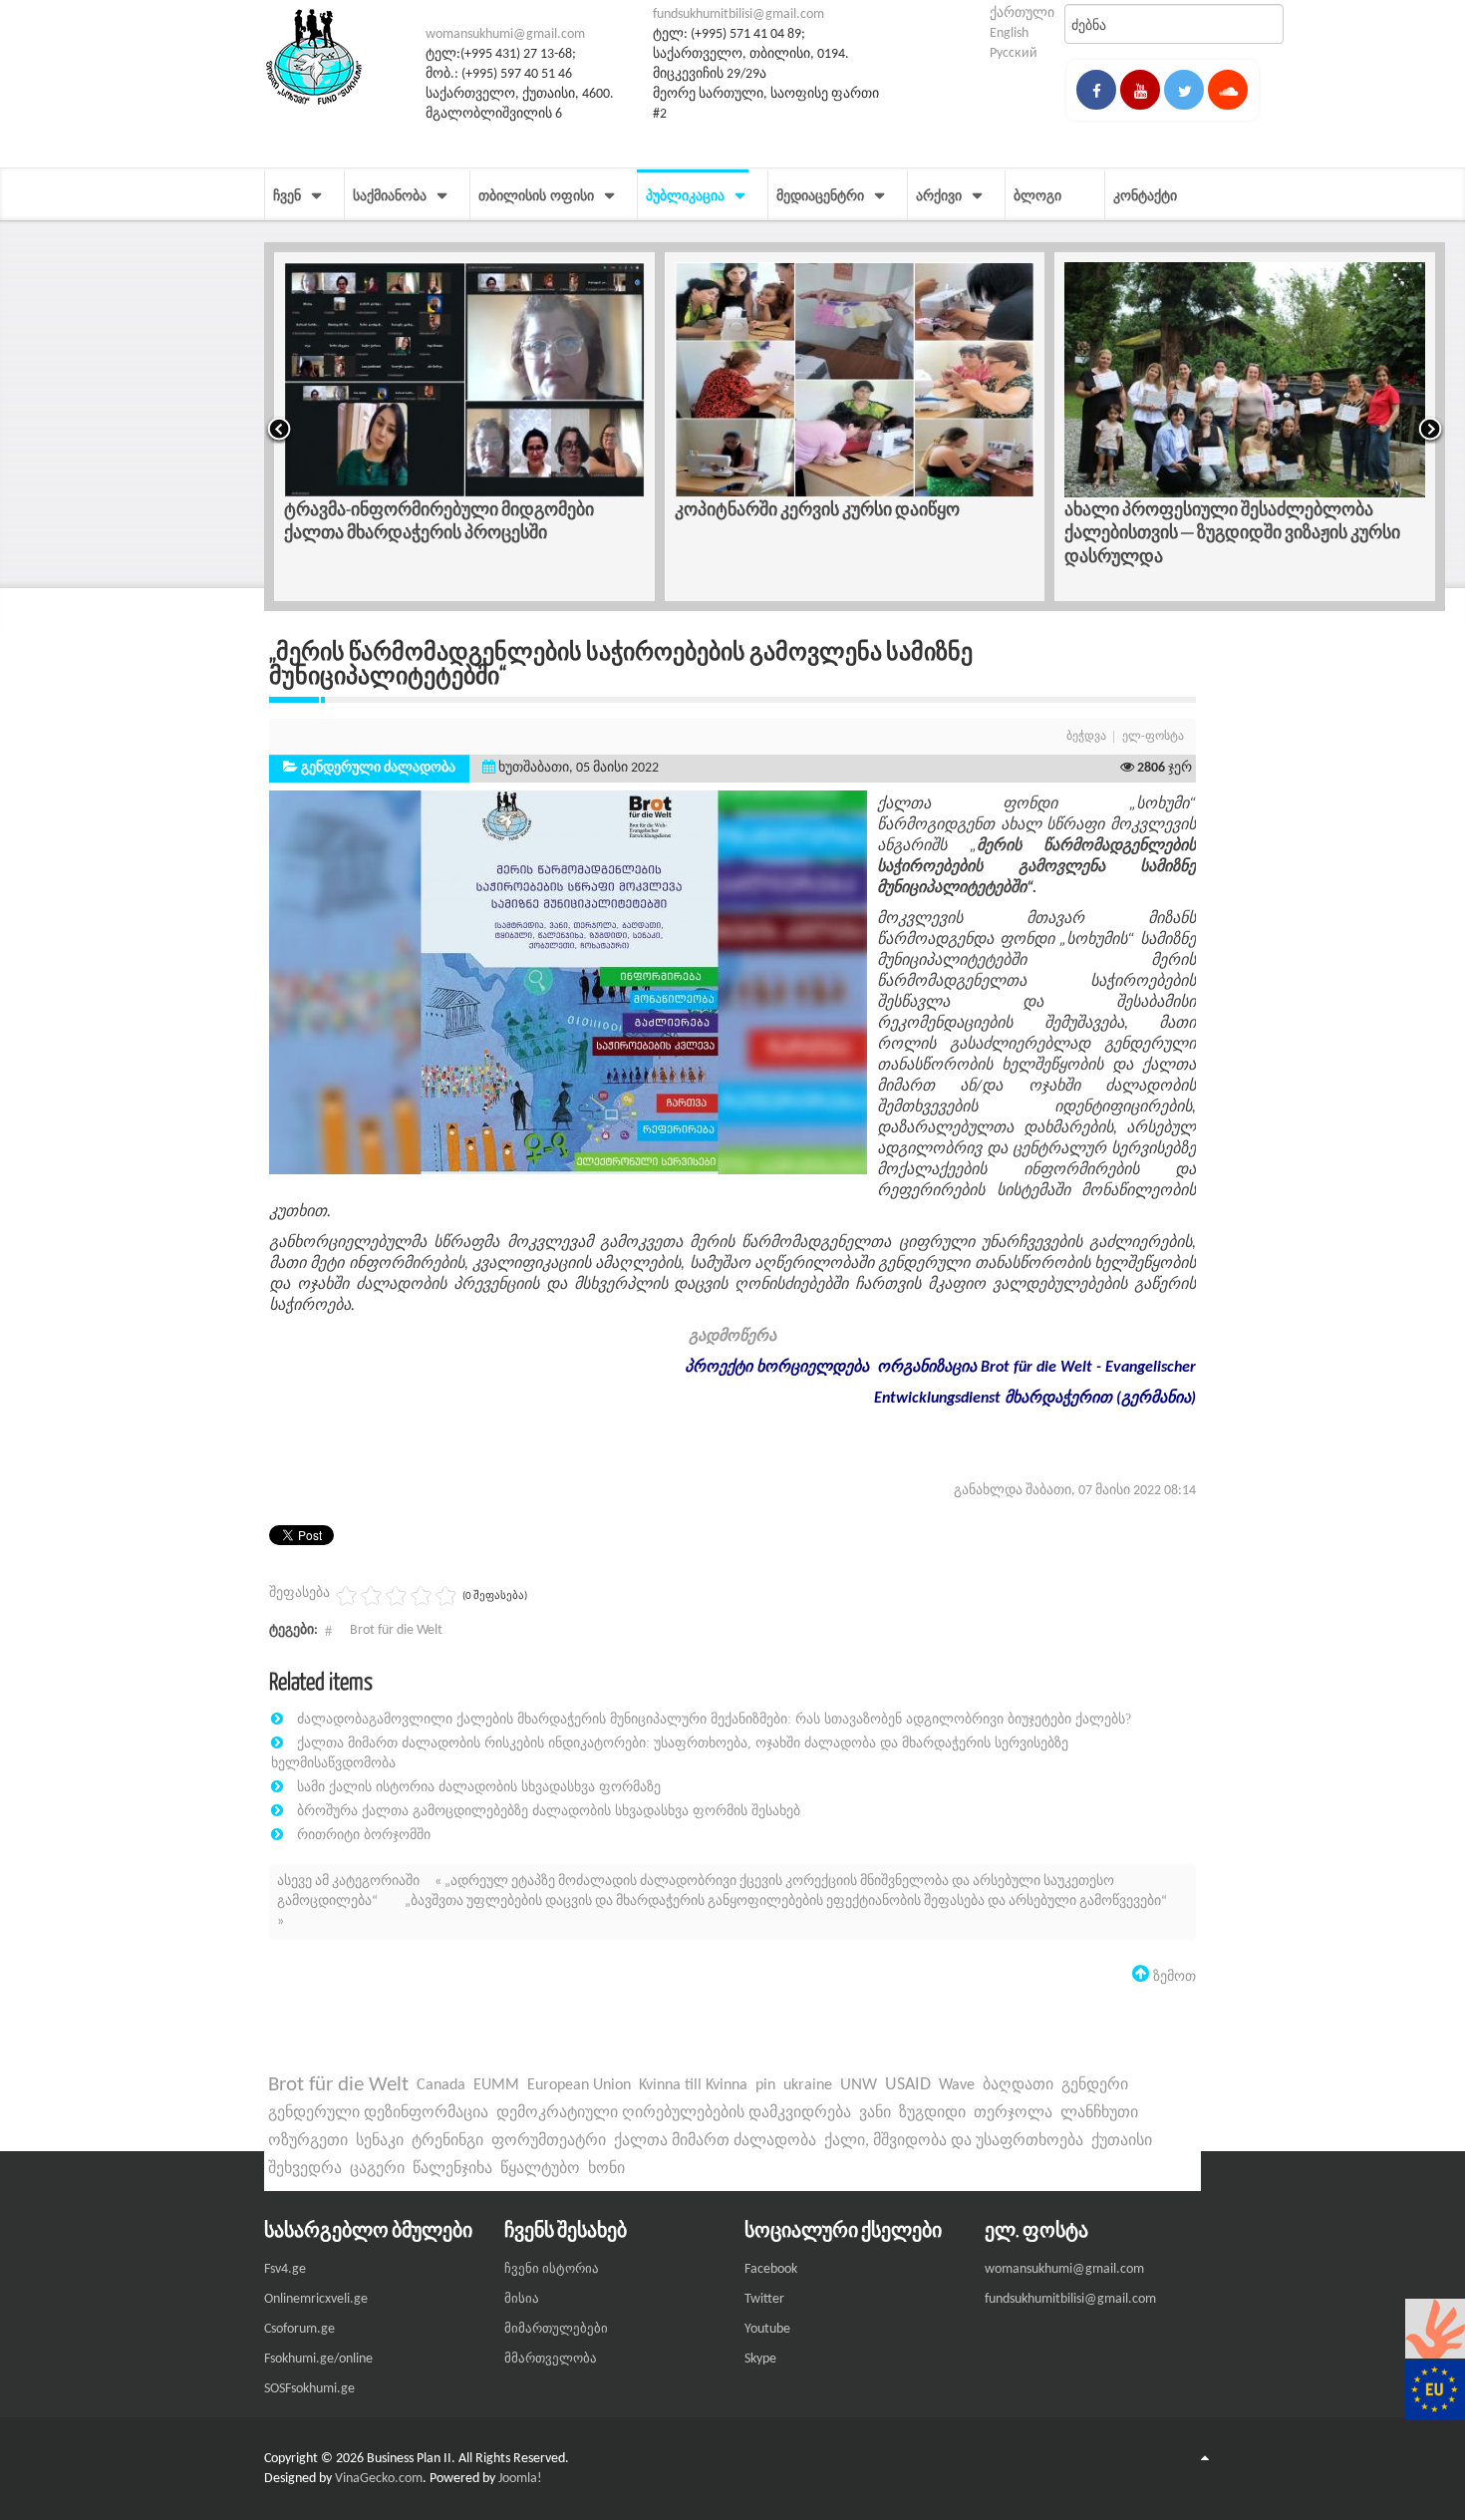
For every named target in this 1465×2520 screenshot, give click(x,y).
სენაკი (380, 2141)
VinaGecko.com (379, 2479)
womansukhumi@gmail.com (505, 34)
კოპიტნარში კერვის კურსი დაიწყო (817, 509)
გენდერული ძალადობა (378, 768)
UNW (859, 2085)
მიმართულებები (556, 2329)
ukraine (808, 2085)
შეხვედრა (305, 2169)
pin (765, 2085)
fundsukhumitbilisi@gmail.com (738, 14)
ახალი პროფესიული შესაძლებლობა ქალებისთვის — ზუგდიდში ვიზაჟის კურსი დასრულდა (1232, 532)
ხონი (606, 2169)
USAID (908, 2085)
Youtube (767, 2329)
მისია (522, 2299)
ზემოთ (1172, 1976)
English (1009, 33)
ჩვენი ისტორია (552, 2269)
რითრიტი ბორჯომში (364, 1834)
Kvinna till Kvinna (693, 2085)
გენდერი (1095, 2085)
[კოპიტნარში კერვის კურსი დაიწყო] (855, 380)
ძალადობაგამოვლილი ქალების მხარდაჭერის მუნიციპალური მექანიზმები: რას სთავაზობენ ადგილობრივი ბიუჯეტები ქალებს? (714, 1719)
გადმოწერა (732, 1337)
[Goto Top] (1205, 2459)
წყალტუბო (540, 2169)
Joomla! (520, 2479)
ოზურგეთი (308, 2141)
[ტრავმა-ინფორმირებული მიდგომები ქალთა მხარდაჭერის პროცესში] (464, 380)
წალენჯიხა (452, 2169)
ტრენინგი (447, 2141)
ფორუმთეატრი (549, 2141)
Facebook (771, 2269)
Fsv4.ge (285, 2269)
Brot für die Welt (396, 1630)
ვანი (875, 2113)
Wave (957, 2085)
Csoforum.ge (299, 2329)
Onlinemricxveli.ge (316, 2299)
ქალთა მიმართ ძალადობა (715, 2141)
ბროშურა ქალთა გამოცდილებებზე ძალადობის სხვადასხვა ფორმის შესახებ (549, 1810)
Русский (1014, 53)
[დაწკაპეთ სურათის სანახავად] (568, 982)
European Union (579, 2085)
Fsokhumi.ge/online (318, 2359)
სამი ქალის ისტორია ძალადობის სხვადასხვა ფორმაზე (479, 1786)
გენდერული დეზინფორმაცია (378, 2113)
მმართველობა (551, 2359)
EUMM (496, 2085)
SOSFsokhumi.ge (309, 2389)
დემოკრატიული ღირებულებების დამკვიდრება (674, 2113)
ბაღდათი (1018, 2085)
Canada (441, 2085)
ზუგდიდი (932, 2113)
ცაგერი (377, 2169)
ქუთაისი (1122, 2141)
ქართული (1022, 13)
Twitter (764, 2299)
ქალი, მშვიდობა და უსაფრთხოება (954, 2141)
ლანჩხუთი (1099, 2113)
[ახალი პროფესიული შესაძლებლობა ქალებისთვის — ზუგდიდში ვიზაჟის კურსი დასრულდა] (1245, 380)
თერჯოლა (1013, 2113)
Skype (760, 2359)
